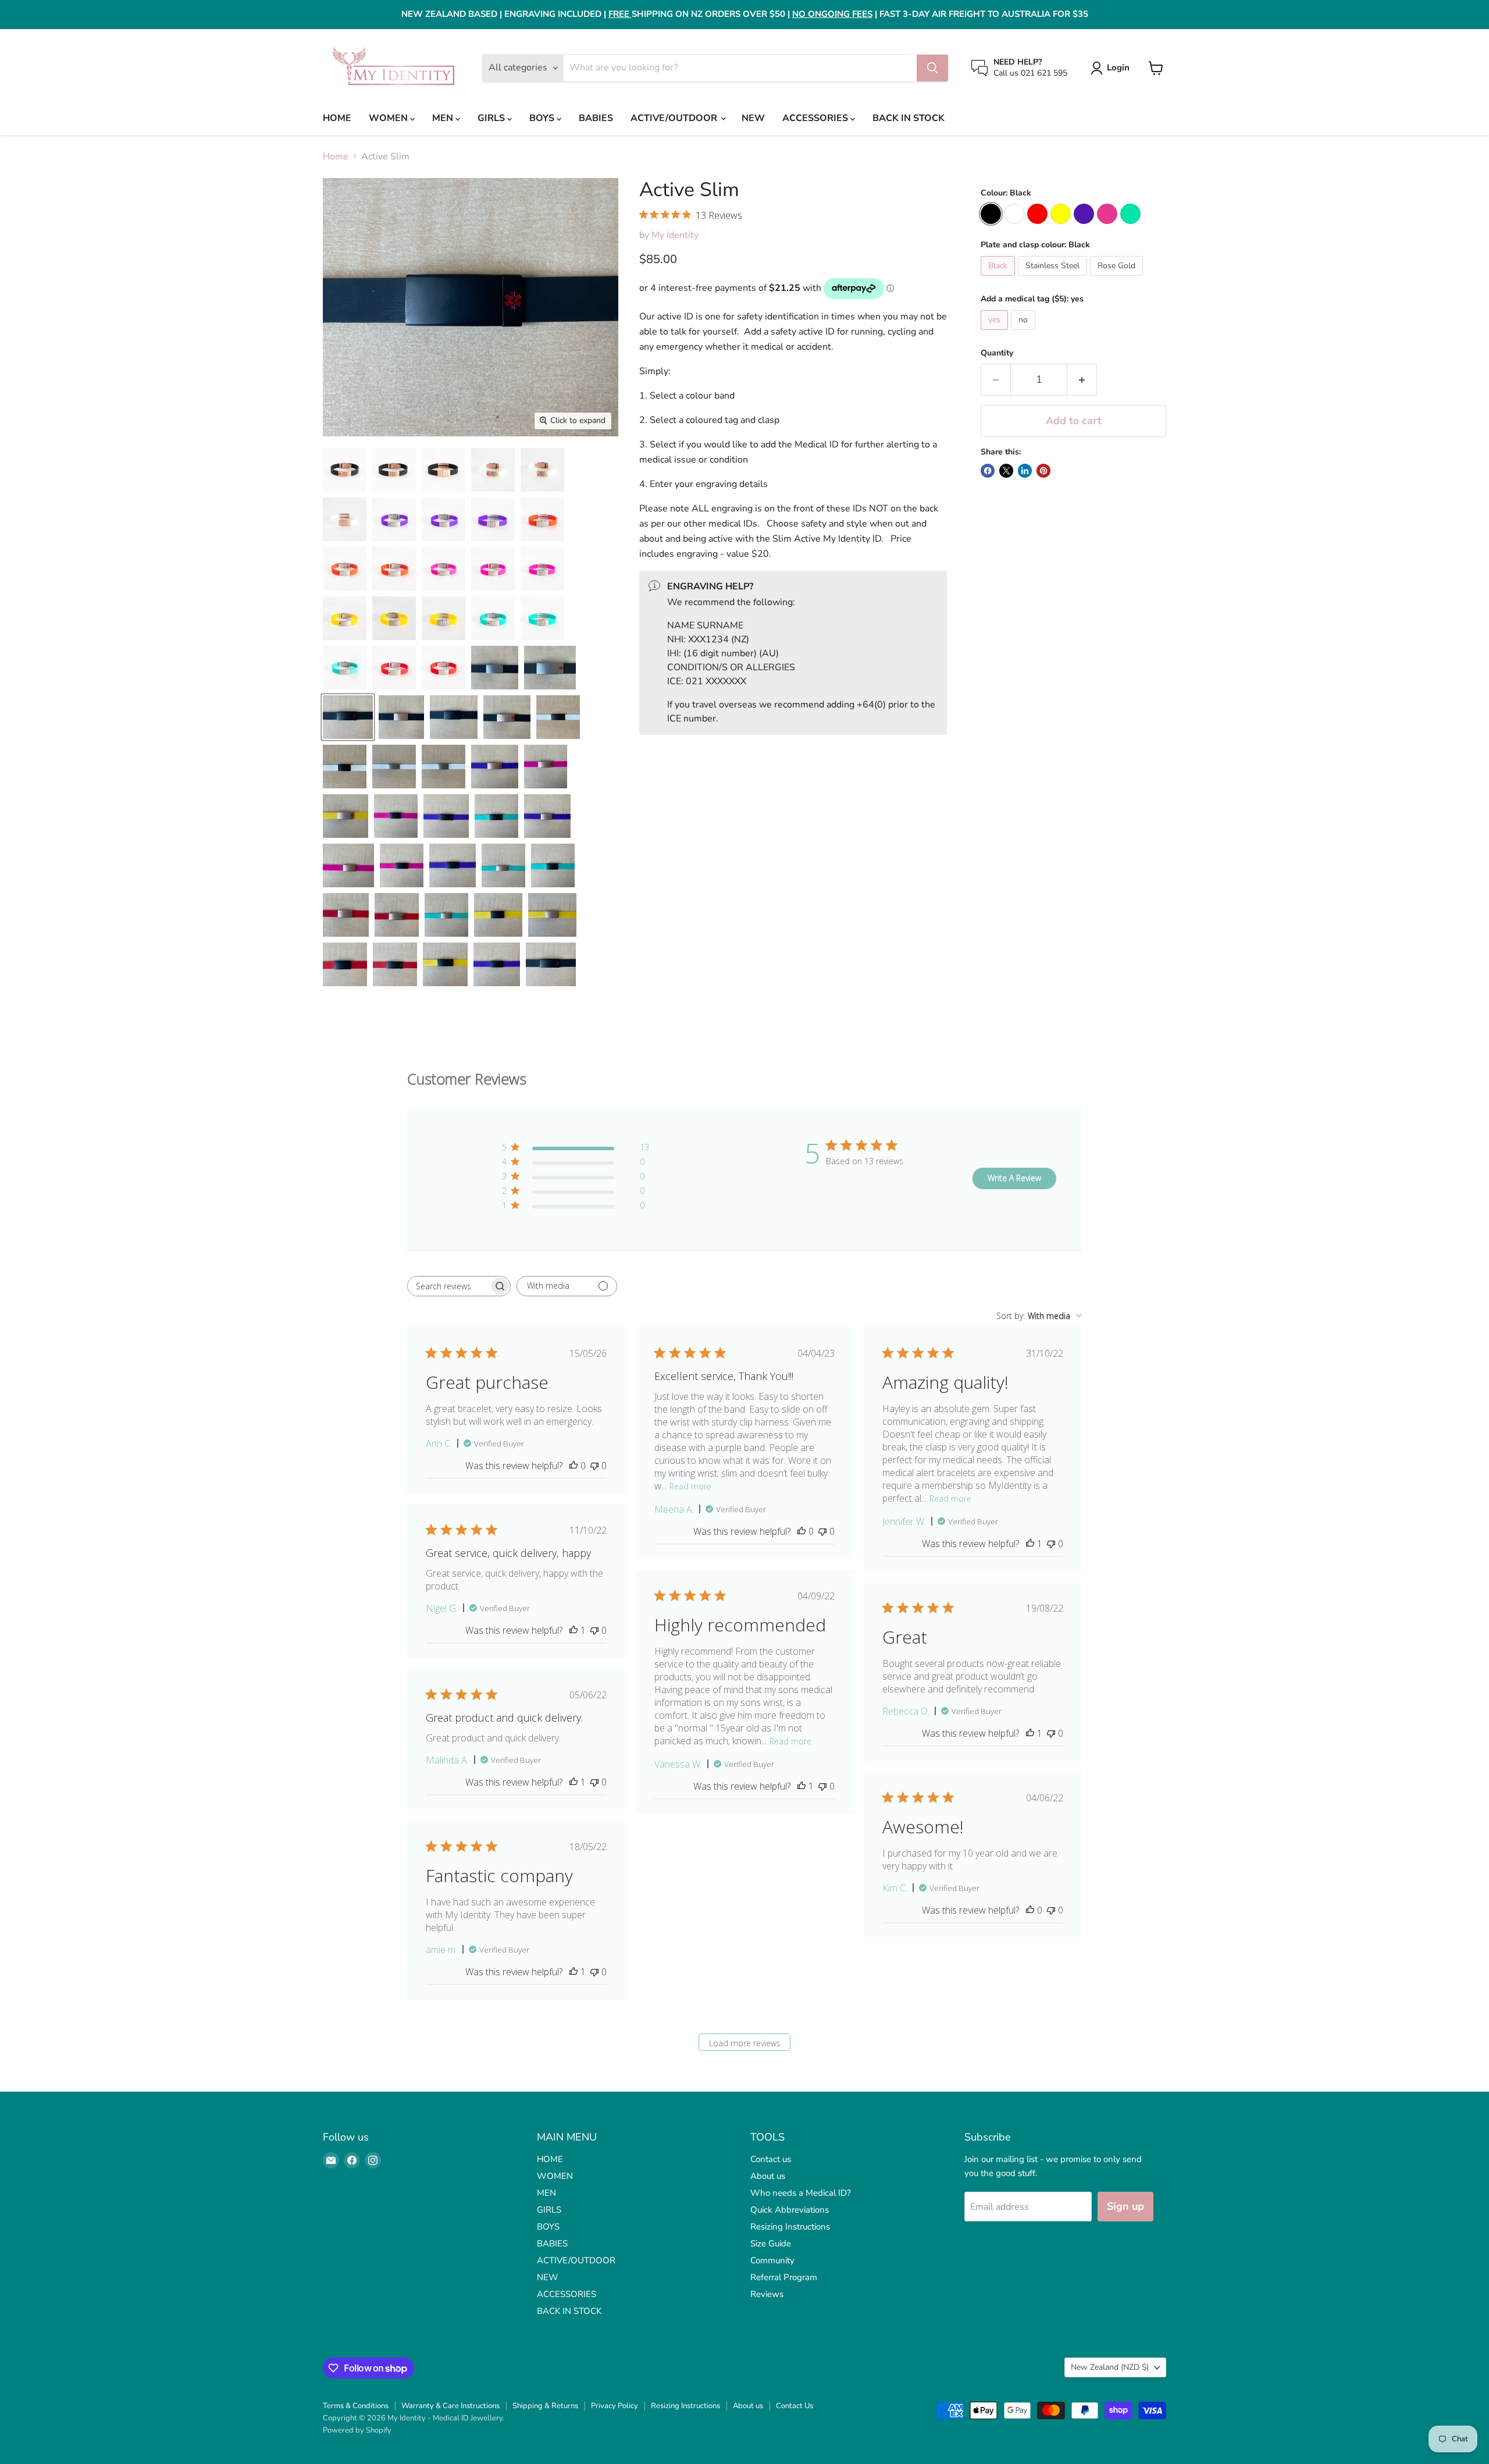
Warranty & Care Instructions (450, 2406)
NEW (753, 118)
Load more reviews (745, 2043)
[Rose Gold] (1118, 279)
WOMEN (389, 118)
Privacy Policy (615, 2406)
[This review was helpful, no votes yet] (573, 1466)
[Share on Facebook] (988, 471)
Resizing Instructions (790, 2227)
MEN (444, 118)
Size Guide (771, 2243)
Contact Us (795, 2406)
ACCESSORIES (816, 118)
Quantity (997, 353)
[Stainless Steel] (1054, 279)
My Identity (675, 235)
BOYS (543, 118)
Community (772, 2260)
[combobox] (1039, 1316)
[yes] (996, 333)
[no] (1025, 333)
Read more (690, 1486)
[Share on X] (1006, 471)
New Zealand (1110, 2367)
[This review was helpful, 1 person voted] (1030, 1544)
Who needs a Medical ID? (801, 2193)
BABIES (596, 118)
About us (768, 2176)
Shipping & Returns (545, 2406)
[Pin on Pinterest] (1043, 471)
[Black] (999, 279)
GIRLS (492, 118)
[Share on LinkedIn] (1025, 471)
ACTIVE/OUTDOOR (675, 118)
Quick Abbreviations (790, 2210)
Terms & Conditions (356, 2406)
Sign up (1125, 2206)
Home (336, 157)
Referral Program (784, 2277)
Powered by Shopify (357, 2430)
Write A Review (1014, 1178)
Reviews (767, 2294)
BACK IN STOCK (909, 118)
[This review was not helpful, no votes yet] (594, 1466)
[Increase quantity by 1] (1082, 380)
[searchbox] (448, 1286)
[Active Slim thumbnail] (345, 470)
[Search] (932, 68)
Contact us (771, 2159)
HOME (337, 118)
